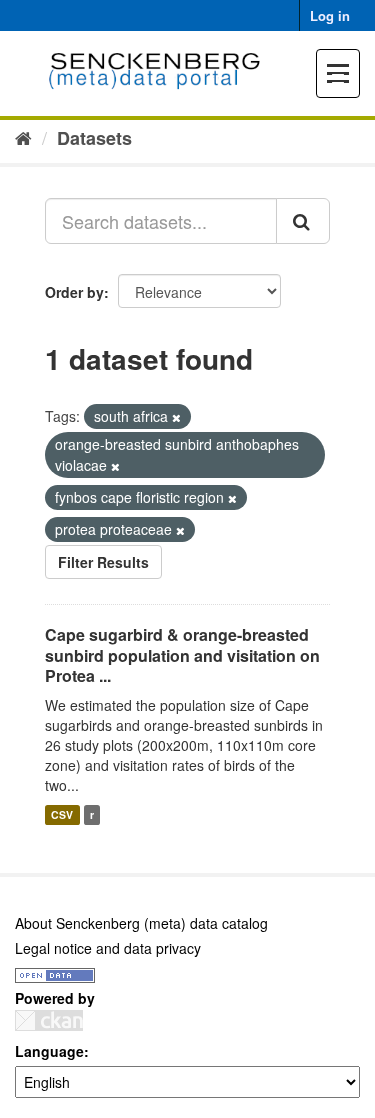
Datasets (94, 138)
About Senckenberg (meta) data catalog (141, 923)
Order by (74, 292)
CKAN (49, 1020)
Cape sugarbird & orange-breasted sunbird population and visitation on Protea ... (182, 655)
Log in (330, 15)
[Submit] (303, 221)
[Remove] (176, 417)
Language (49, 1051)
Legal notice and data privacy (108, 948)
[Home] (23, 137)
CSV (62, 814)
